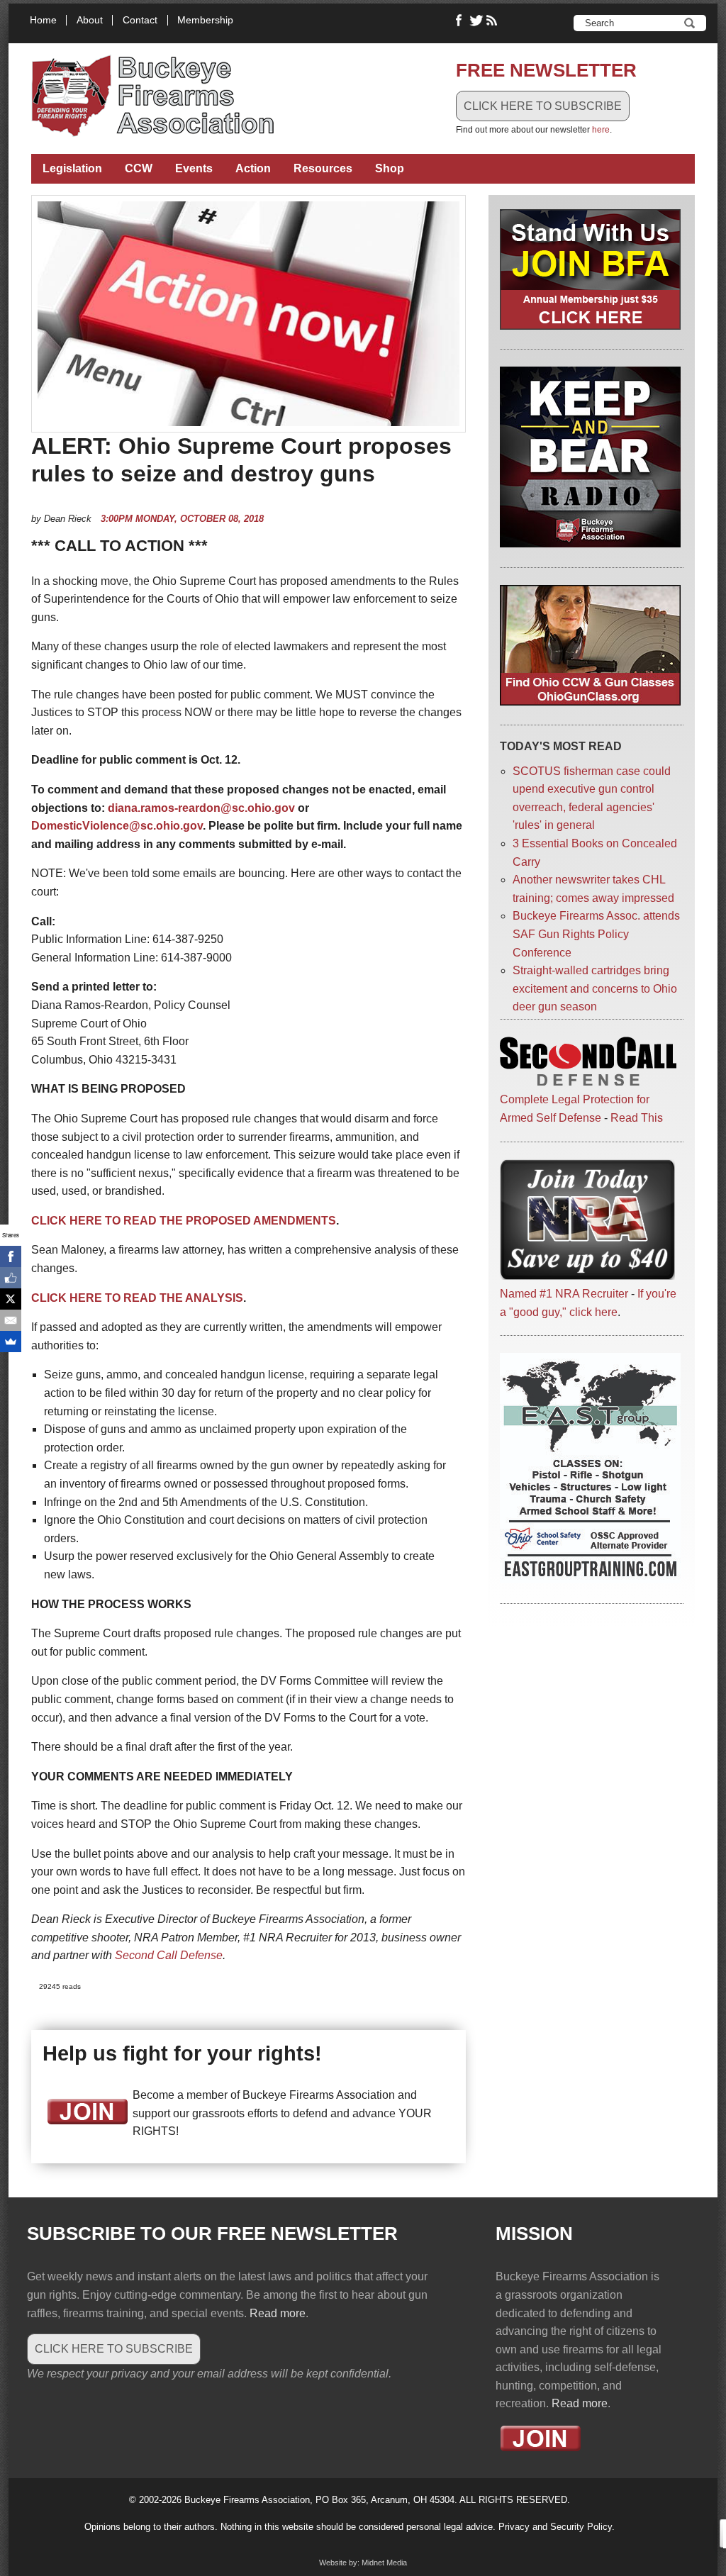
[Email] (11, 1320)
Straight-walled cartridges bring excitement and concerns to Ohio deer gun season (595, 988)
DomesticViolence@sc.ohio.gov (117, 826)
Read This (637, 1118)
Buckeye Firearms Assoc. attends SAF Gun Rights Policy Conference (596, 934)
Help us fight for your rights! (182, 2053)
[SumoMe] (11, 1342)
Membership (205, 20)
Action (253, 168)
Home (43, 20)
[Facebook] (11, 1256)
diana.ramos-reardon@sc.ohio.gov (201, 808)
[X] (11, 1299)
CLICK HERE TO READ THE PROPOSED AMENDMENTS (184, 1221)
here (601, 130)
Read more (278, 2313)
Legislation (72, 168)
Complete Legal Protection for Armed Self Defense (575, 1109)
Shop (390, 168)
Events (194, 168)
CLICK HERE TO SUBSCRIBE (543, 106)
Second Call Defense (169, 1955)
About (90, 20)
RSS (493, 21)
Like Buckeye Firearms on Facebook (459, 21)
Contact (140, 20)
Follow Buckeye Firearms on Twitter (476, 21)
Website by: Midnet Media (363, 2563)
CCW (139, 168)
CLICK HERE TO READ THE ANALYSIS (137, 1298)
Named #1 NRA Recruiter (564, 1294)
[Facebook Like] (11, 1278)
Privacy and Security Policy (555, 2527)
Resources (323, 168)
